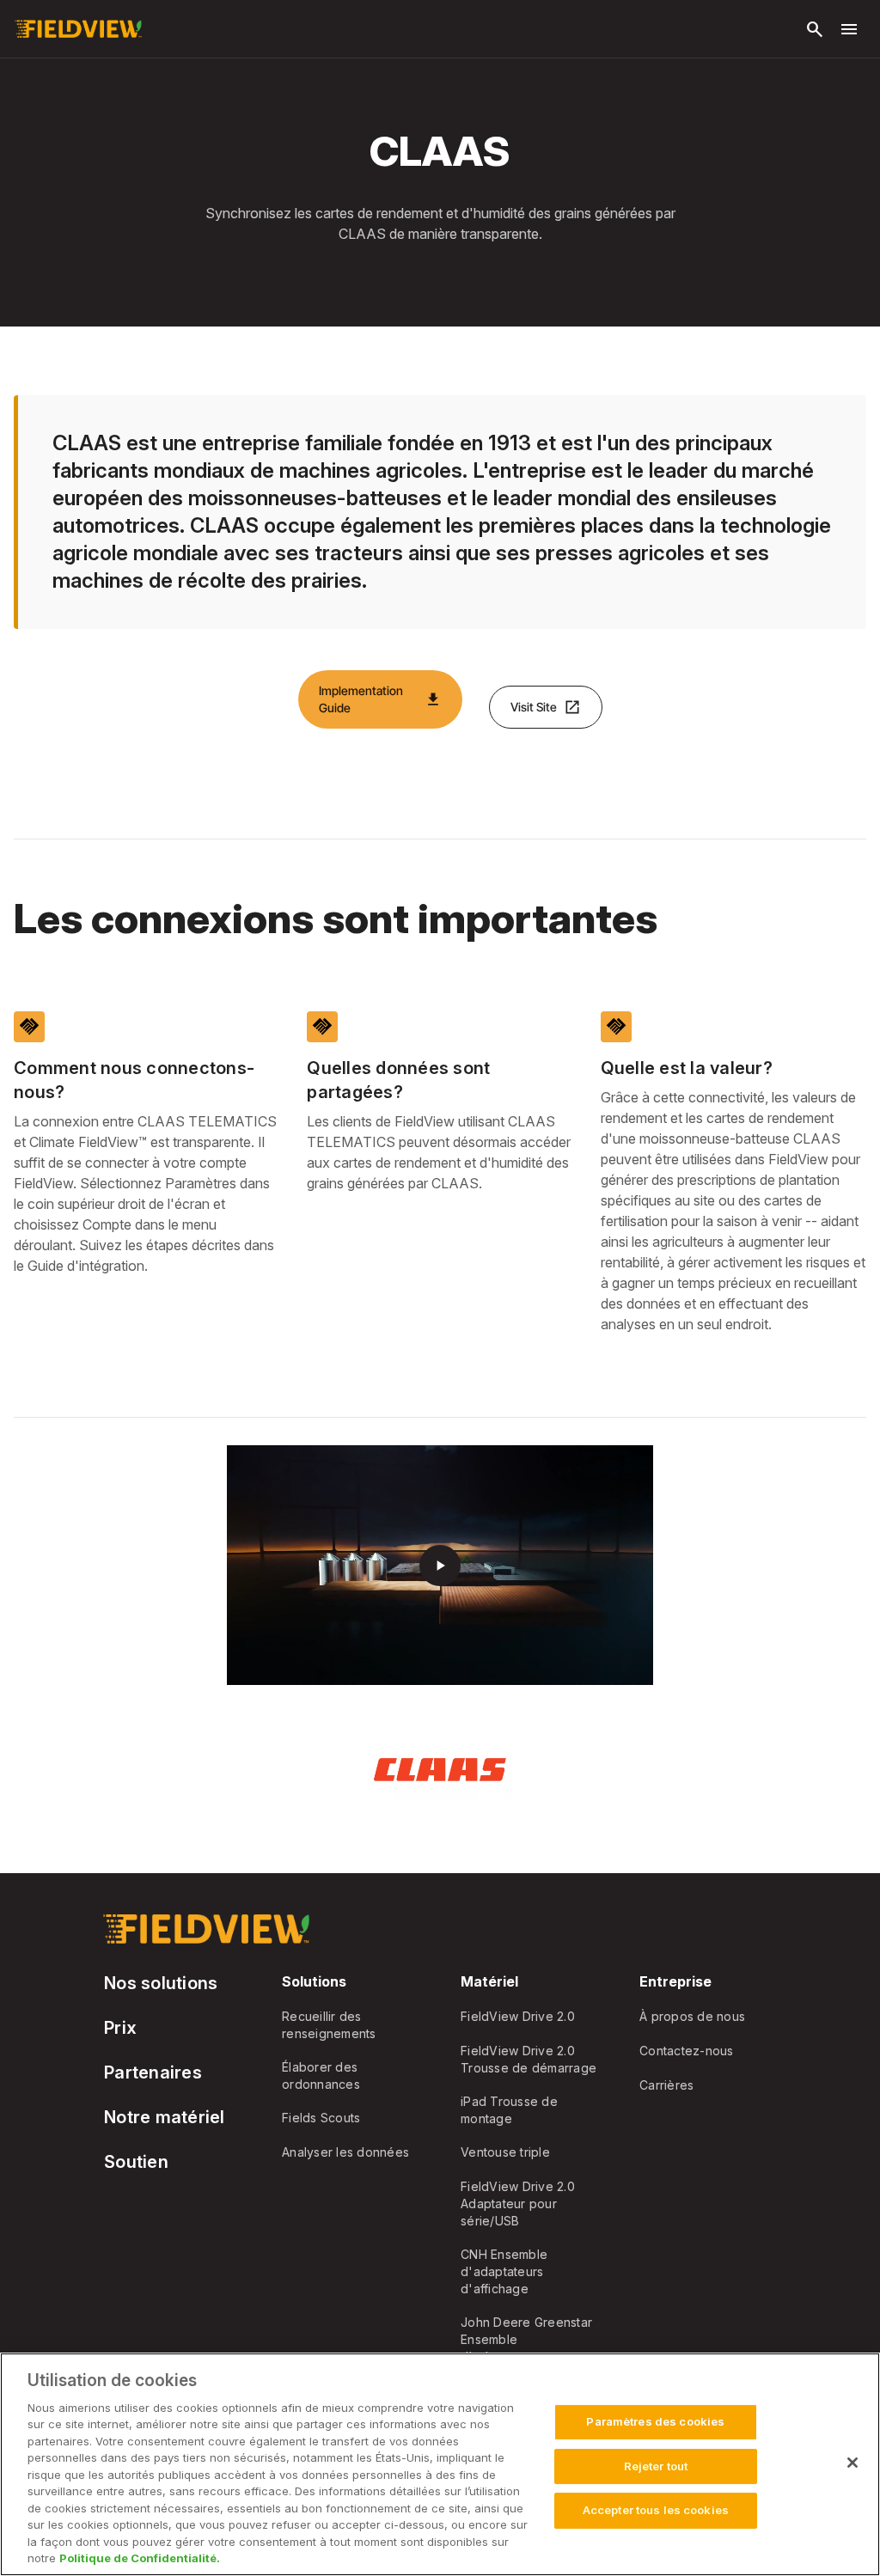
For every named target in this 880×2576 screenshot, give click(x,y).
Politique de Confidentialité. (140, 2558)
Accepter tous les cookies (656, 2510)
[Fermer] (852, 2463)
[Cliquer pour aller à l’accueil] (78, 29)
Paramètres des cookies (655, 2421)
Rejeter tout (656, 2466)
